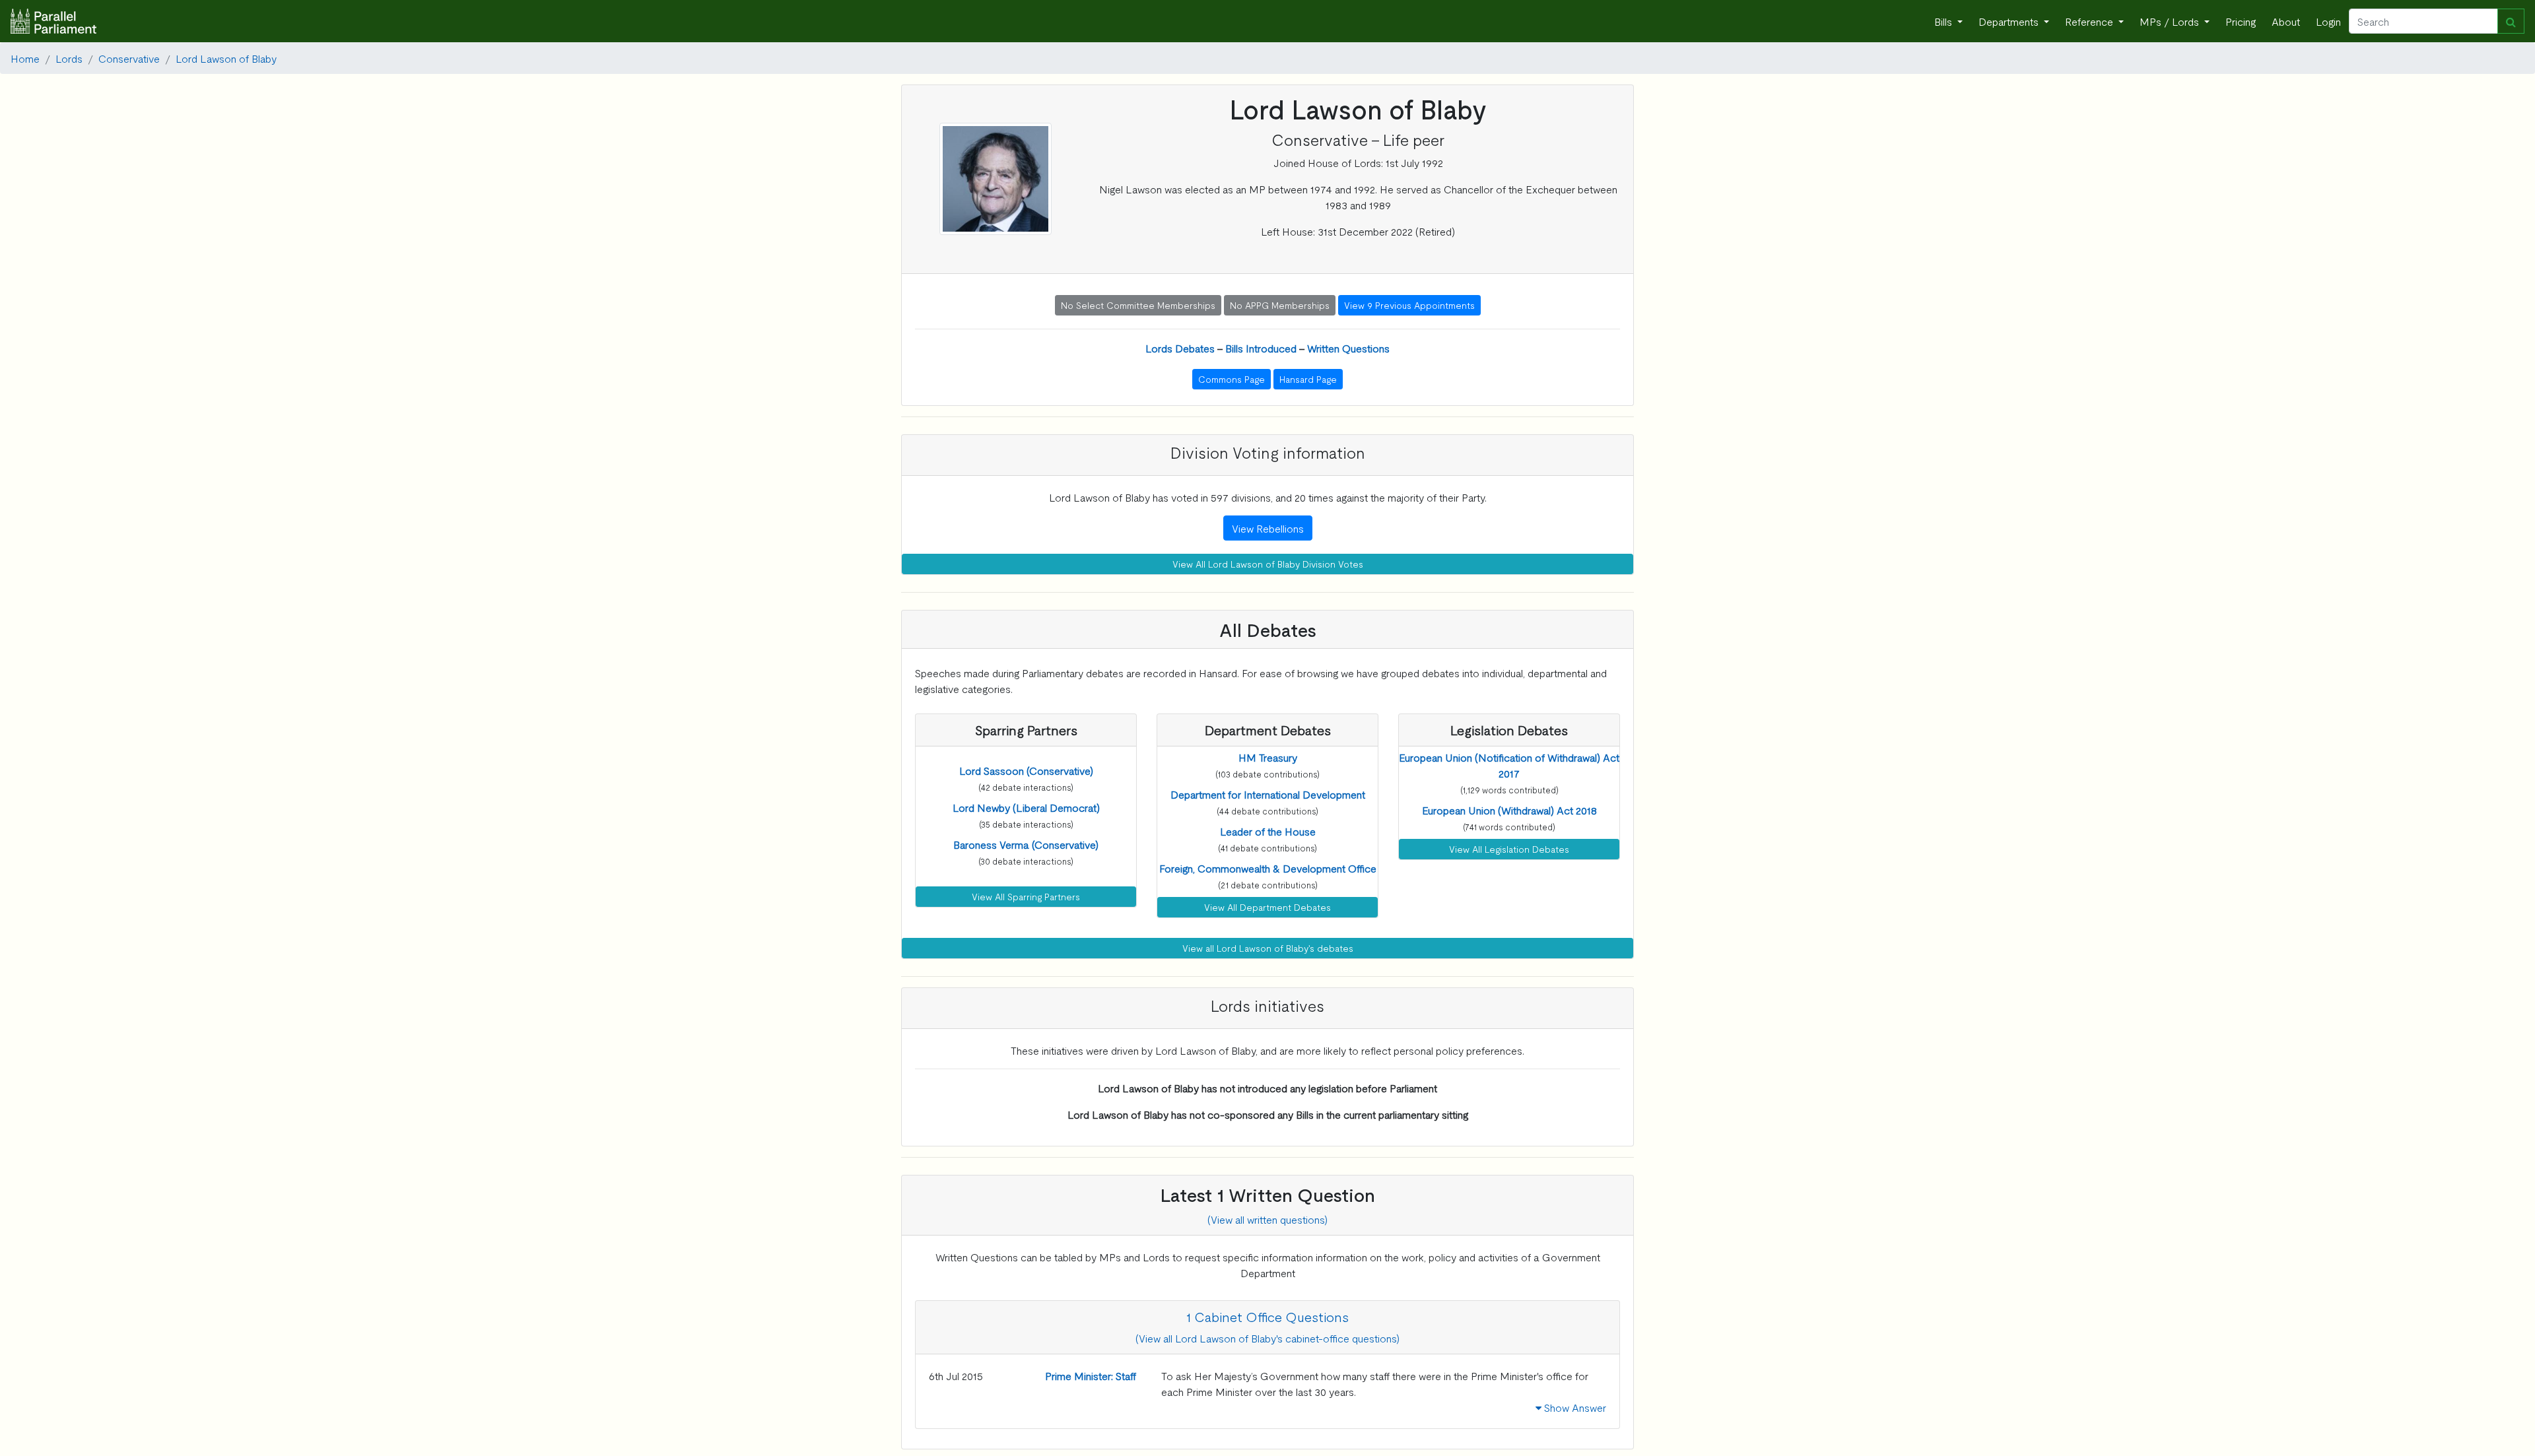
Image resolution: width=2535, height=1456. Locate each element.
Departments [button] (2010, 21)
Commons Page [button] (1232, 379)
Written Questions (1348, 348)
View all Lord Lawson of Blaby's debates (1268, 948)
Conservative (129, 58)
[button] (1026, 770)
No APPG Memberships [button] (1280, 305)
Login (2328, 21)
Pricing (2241, 21)
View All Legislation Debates (1509, 849)
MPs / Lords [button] (2171, 21)
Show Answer (1574, 1407)
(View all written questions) (1267, 1219)
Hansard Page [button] (1308, 379)
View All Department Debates (1267, 907)
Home (25, 58)
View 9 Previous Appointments (1409, 305)
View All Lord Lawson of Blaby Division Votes (1268, 564)
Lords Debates (1180, 348)
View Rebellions (1268, 528)
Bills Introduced (1261, 348)
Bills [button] (1944, 21)
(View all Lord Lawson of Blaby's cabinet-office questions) (1267, 1338)
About (2286, 21)
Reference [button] (2090, 21)
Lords (69, 58)
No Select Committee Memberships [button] (1138, 305)
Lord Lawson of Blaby (226, 58)
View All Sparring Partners (1026, 896)
